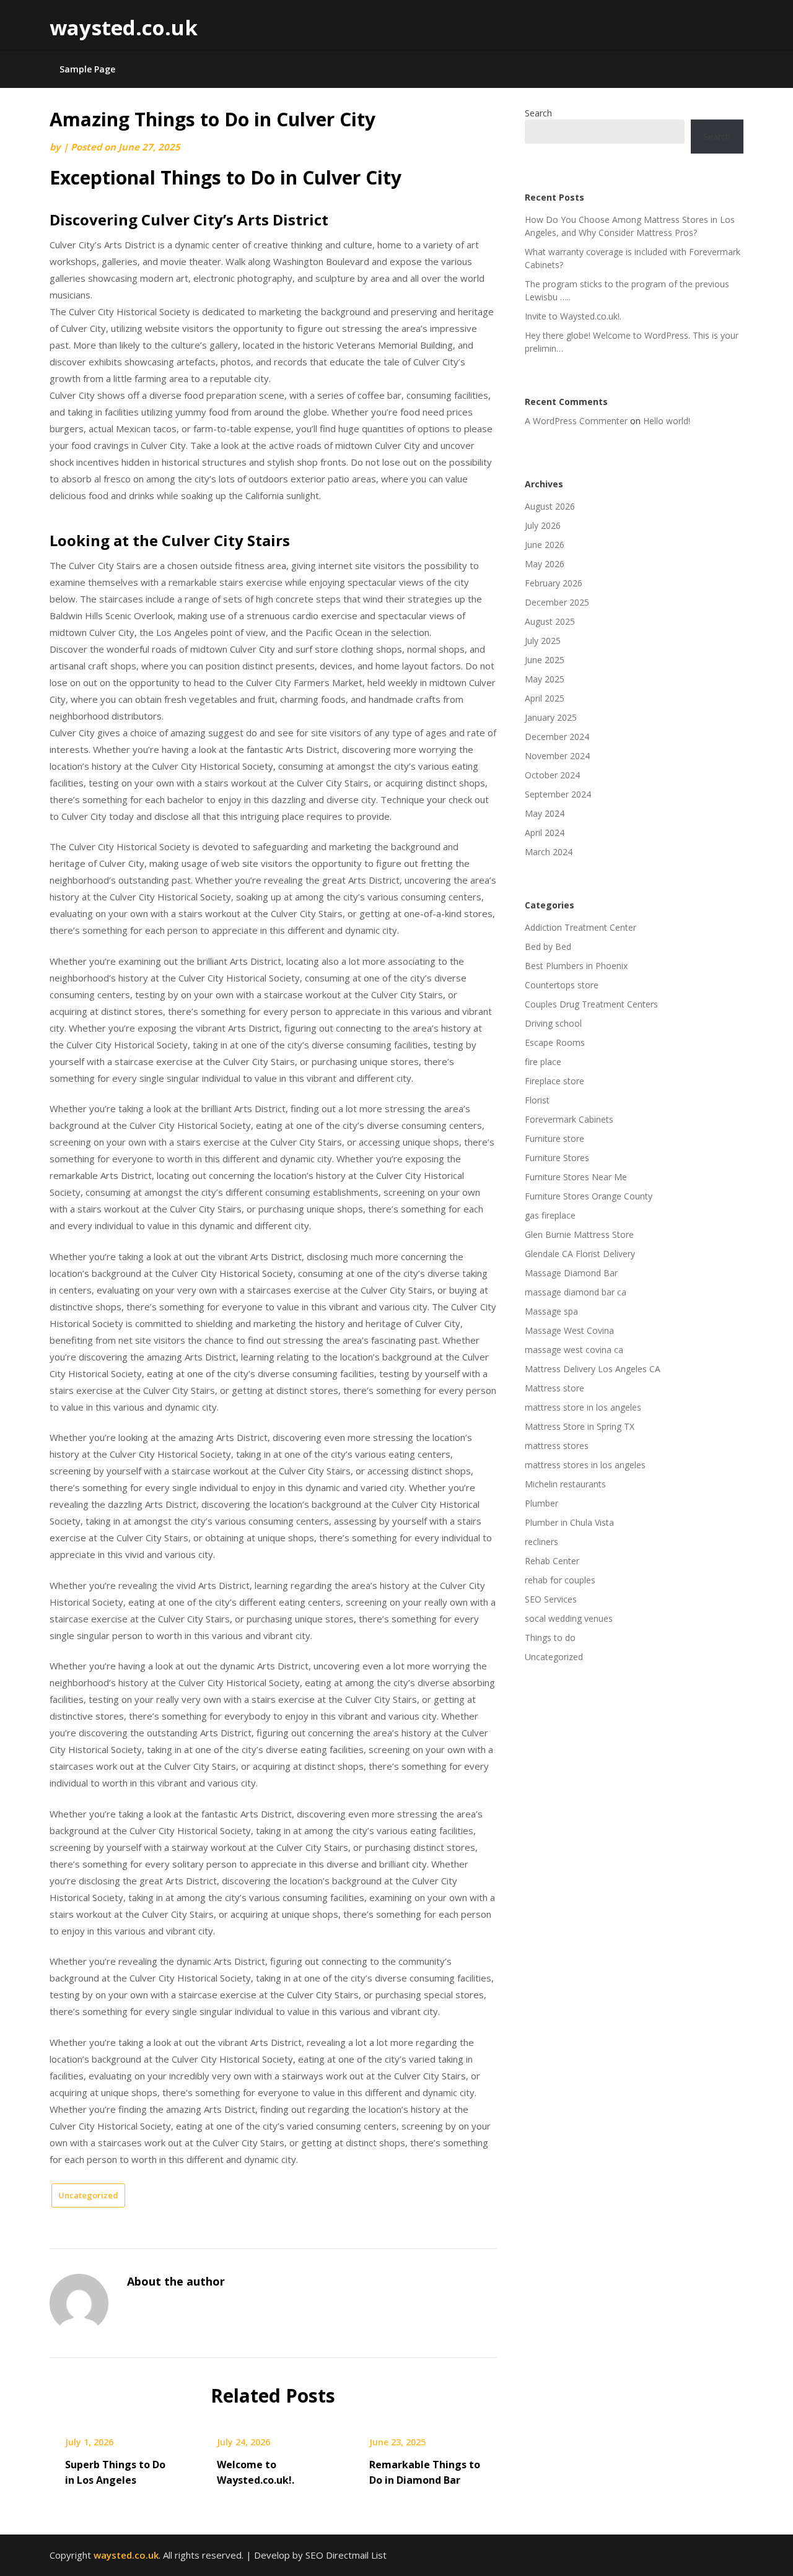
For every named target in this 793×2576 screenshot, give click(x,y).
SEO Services (551, 1599)
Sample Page (87, 69)
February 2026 (554, 583)
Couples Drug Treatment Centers (591, 1004)
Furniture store (554, 1138)
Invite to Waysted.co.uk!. (573, 316)
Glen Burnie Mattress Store (579, 1234)
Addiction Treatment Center (581, 927)
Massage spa (551, 1311)
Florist (537, 1100)
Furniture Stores (557, 1158)
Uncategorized (88, 2195)
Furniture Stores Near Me (576, 1177)
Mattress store (554, 1388)
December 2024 (557, 737)
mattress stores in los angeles (585, 1465)
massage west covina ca (574, 1350)
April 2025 (545, 698)
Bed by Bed (548, 946)
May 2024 (545, 813)
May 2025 (545, 679)
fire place (543, 1062)
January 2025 (551, 717)
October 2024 (552, 775)
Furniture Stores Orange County (589, 1196)
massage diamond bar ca (576, 1292)
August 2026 (550, 506)
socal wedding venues (569, 1618)
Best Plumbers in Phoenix (576, 966)
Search (538, 113)
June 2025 (545, 660)
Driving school (553, 1023)
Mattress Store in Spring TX (580, 1426)
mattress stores (557, 1446)
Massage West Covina (569, 1330)
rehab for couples (560, 1580)
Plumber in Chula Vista (569, 1522)
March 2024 (549, 852)
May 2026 (545, 564)
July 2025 (543, 641)
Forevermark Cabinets (569, 1119)
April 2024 (545, 833)
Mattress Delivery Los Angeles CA (593, 1369)
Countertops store (562, 985)
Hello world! (667, 421)
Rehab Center (552, 1561)
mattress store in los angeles (583, 1407)
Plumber (541, 1503)
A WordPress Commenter (576, 421)
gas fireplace (550, 1215)
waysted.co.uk (124, 28)
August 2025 (550, 621)
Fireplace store (554, 1081)
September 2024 (558, 794)
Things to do (550, 1638)
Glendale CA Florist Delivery (580, 1254)
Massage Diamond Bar (571, 1273)
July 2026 (543, 525)
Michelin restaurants (565, 1484)
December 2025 (557, 602)
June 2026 (545, 545)
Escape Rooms (555, 1042)
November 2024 (557, 756)
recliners (541, 1542)
